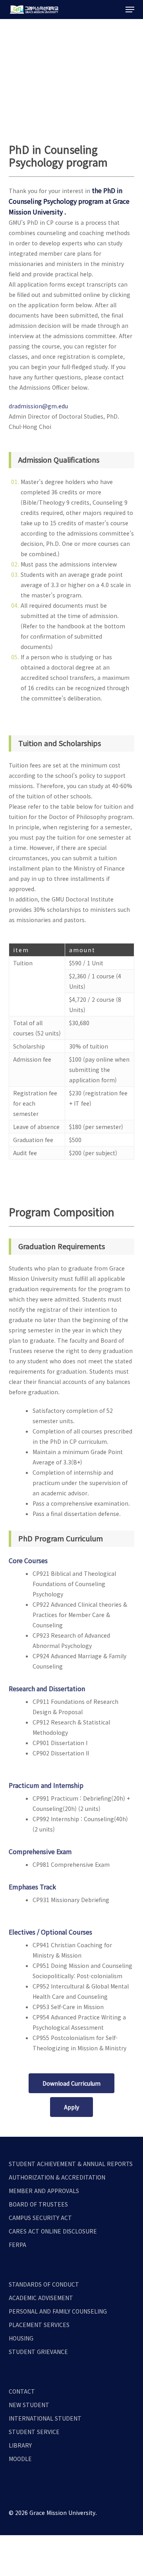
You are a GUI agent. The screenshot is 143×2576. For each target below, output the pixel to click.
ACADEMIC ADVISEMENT (41, 2298)
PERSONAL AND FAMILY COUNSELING (58, 2311)
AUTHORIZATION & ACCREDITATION (57, 2177)
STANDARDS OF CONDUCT (44, 2284)
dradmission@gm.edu (38, 406)
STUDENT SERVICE (34, 2432)
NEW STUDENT (29, 2405)
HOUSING (21, 2338)
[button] (130, 10)
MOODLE (20, 2459)
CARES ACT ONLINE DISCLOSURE (53, 2231)
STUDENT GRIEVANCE (38, 2352)
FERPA (17, 2245)
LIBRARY (20, 2445)
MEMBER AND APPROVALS (44, 2191)
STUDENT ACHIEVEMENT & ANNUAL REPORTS (71, 2164)
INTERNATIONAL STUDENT (45, 2418)
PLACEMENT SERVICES (39, 2325)
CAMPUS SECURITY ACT (40, 2218)
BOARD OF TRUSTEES (38, 2204)
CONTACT (22, 2391)
